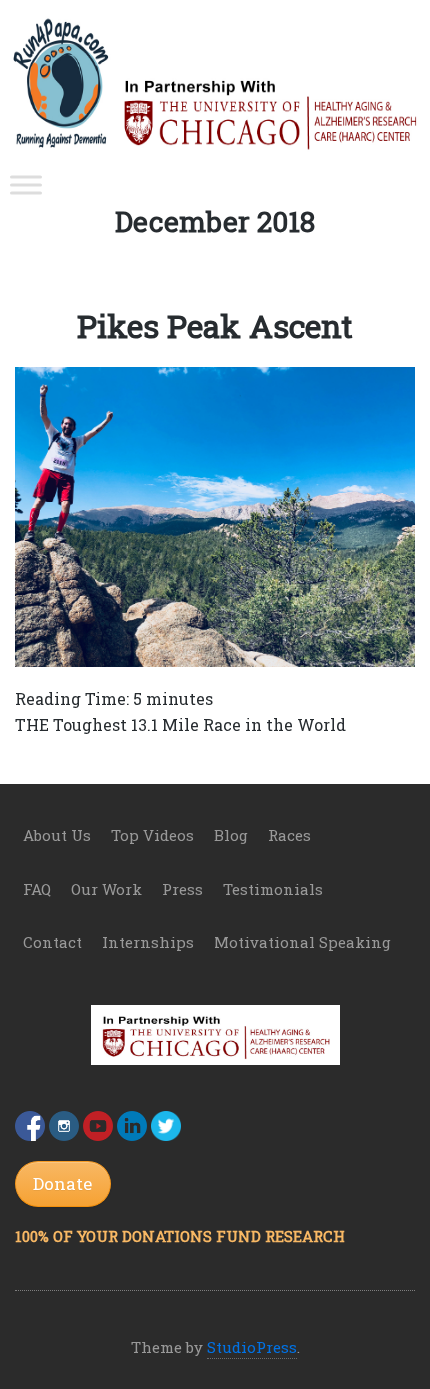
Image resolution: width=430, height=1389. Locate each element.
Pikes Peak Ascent (215, 325)
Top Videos (152, 835)
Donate (62, 1183)
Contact (52, 942)
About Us (57, 835)
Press (182, 889)
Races (289, 835)
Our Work (106, 889)
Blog (231, 835)
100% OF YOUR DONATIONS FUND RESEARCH (180, 1236)
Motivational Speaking (302, 942)
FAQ (37, 889)
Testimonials (273, 889)
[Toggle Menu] (26, 185)
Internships (148, 942)
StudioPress (252, 1347)
